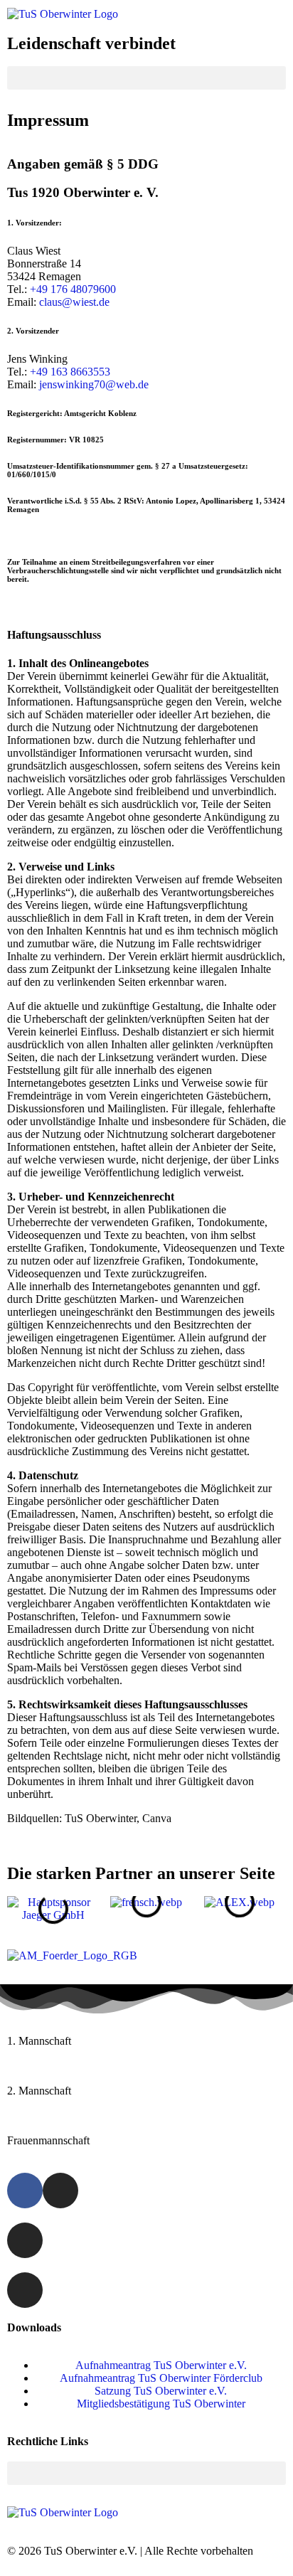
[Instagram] (60, 2191)
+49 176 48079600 (73, 289)
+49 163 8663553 (70, 372)
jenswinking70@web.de (94, 384)
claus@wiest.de (74, 302)
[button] (146, 78)
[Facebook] (25, 2191)
